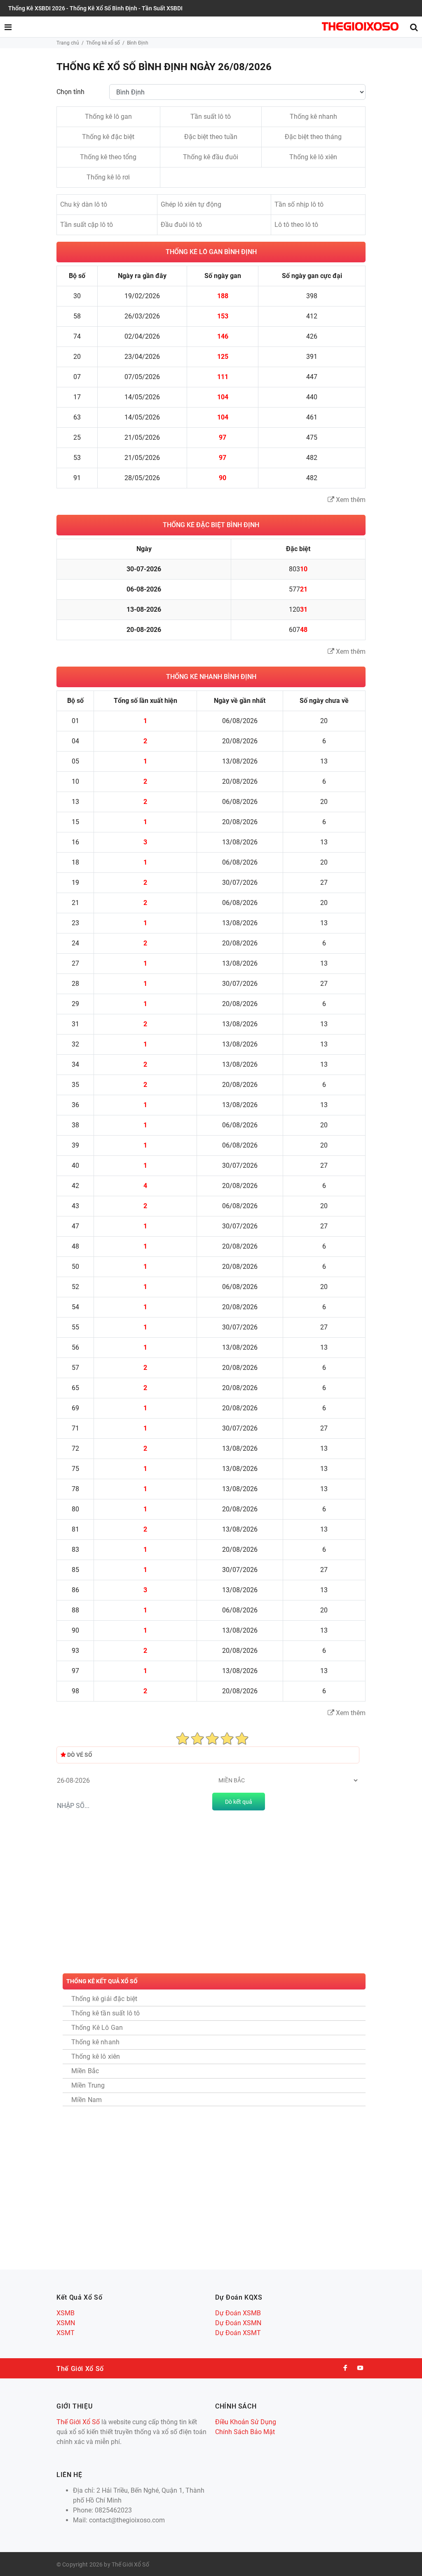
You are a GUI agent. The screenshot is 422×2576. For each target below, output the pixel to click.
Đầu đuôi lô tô (181, 225)
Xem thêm (350, 500)
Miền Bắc (85, 2071)
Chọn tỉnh (70, 92)
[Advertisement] (208, 1898)
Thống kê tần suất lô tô (106, 2013)
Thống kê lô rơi (108, 177)
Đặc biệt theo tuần (211, 137)
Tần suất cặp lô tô (87, 225)
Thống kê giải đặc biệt (104, 1999)
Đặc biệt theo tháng (313, 137)
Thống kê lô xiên (313, 157)
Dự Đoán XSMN (238, 2323)
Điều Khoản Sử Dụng (246, 2422)
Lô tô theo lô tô (296, 225)
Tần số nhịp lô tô (299, 204)
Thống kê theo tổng (108, 157)
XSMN (66, 2323)
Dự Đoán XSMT (238, 2333)
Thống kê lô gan (108, 117)
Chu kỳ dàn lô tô (84, 204)
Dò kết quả (239, 1802)
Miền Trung (88, 2085)
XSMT (66, 2333)
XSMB (66, 2313)
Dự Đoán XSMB (238, 2313)
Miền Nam (87, 2100)
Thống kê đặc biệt (108, 137)
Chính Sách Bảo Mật (245, 2432)
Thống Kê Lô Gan (97, 2028)
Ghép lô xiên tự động (191, 204)
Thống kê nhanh (313, 117)
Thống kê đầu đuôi (211, 157)
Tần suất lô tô (211, 117)
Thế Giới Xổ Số (78, 2422)
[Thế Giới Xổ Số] (360, 26)
